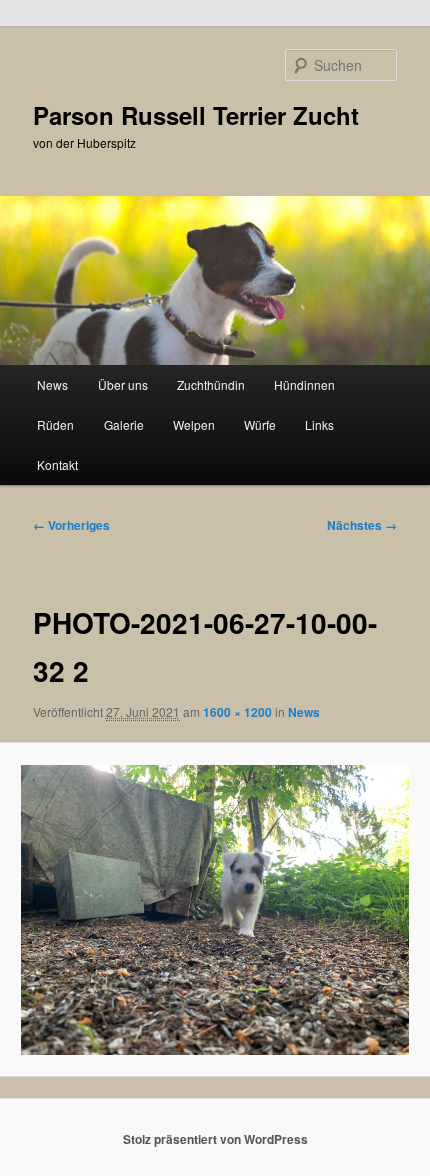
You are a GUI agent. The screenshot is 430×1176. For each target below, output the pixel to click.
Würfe (260, 424)
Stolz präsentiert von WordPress (215, 1139)
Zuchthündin (211, 384)
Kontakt (57, 464)
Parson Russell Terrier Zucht (196, 115)
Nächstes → (362, 525)
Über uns (123, 384)
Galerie (124, 424)
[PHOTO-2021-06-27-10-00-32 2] (214, 910)
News (52, 384)
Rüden (55, 424)
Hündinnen (304, 384)
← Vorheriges (71, 525)
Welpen (194, 424)
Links (319, 424)
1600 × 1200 (237, 712)
